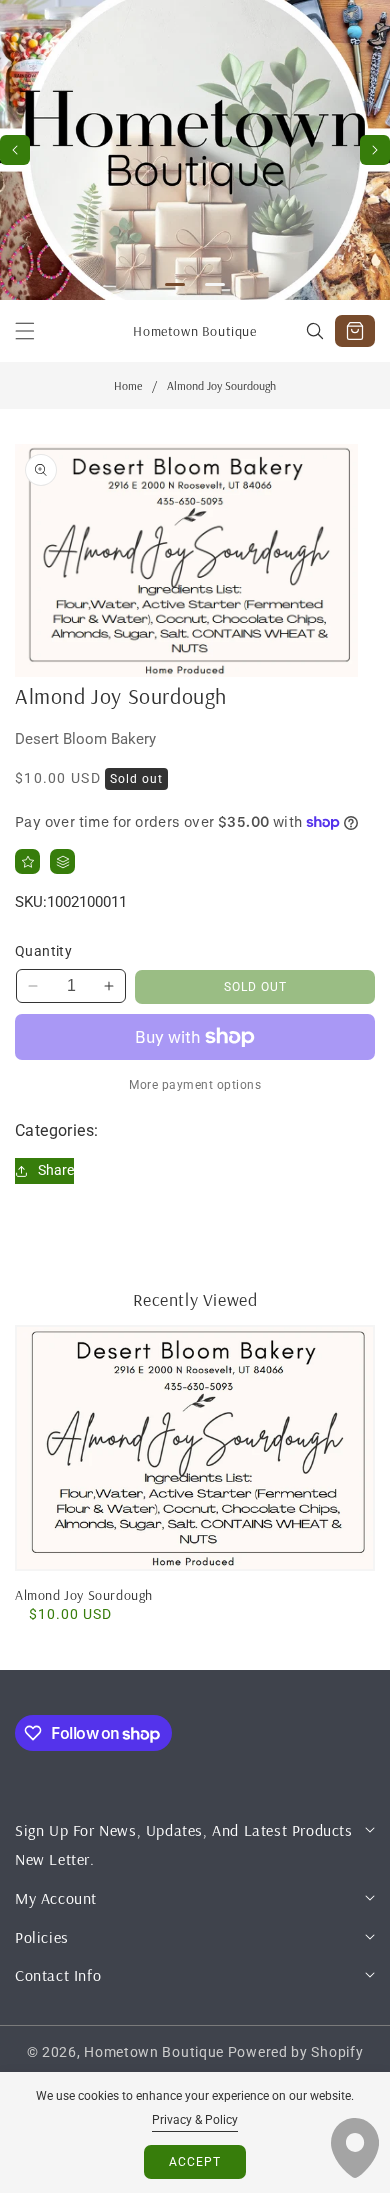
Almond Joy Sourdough (84, 1595)
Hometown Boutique (154, 2052)
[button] (375, 150)
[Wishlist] (27, 861)
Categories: (56, 1130)
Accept (195, 2162)
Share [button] (56, 1170)
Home (128, 385)
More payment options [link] (195, 1085)
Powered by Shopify (296, 2052)
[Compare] (62, 861)
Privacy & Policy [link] (195, 2120)
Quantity (43, 951)
